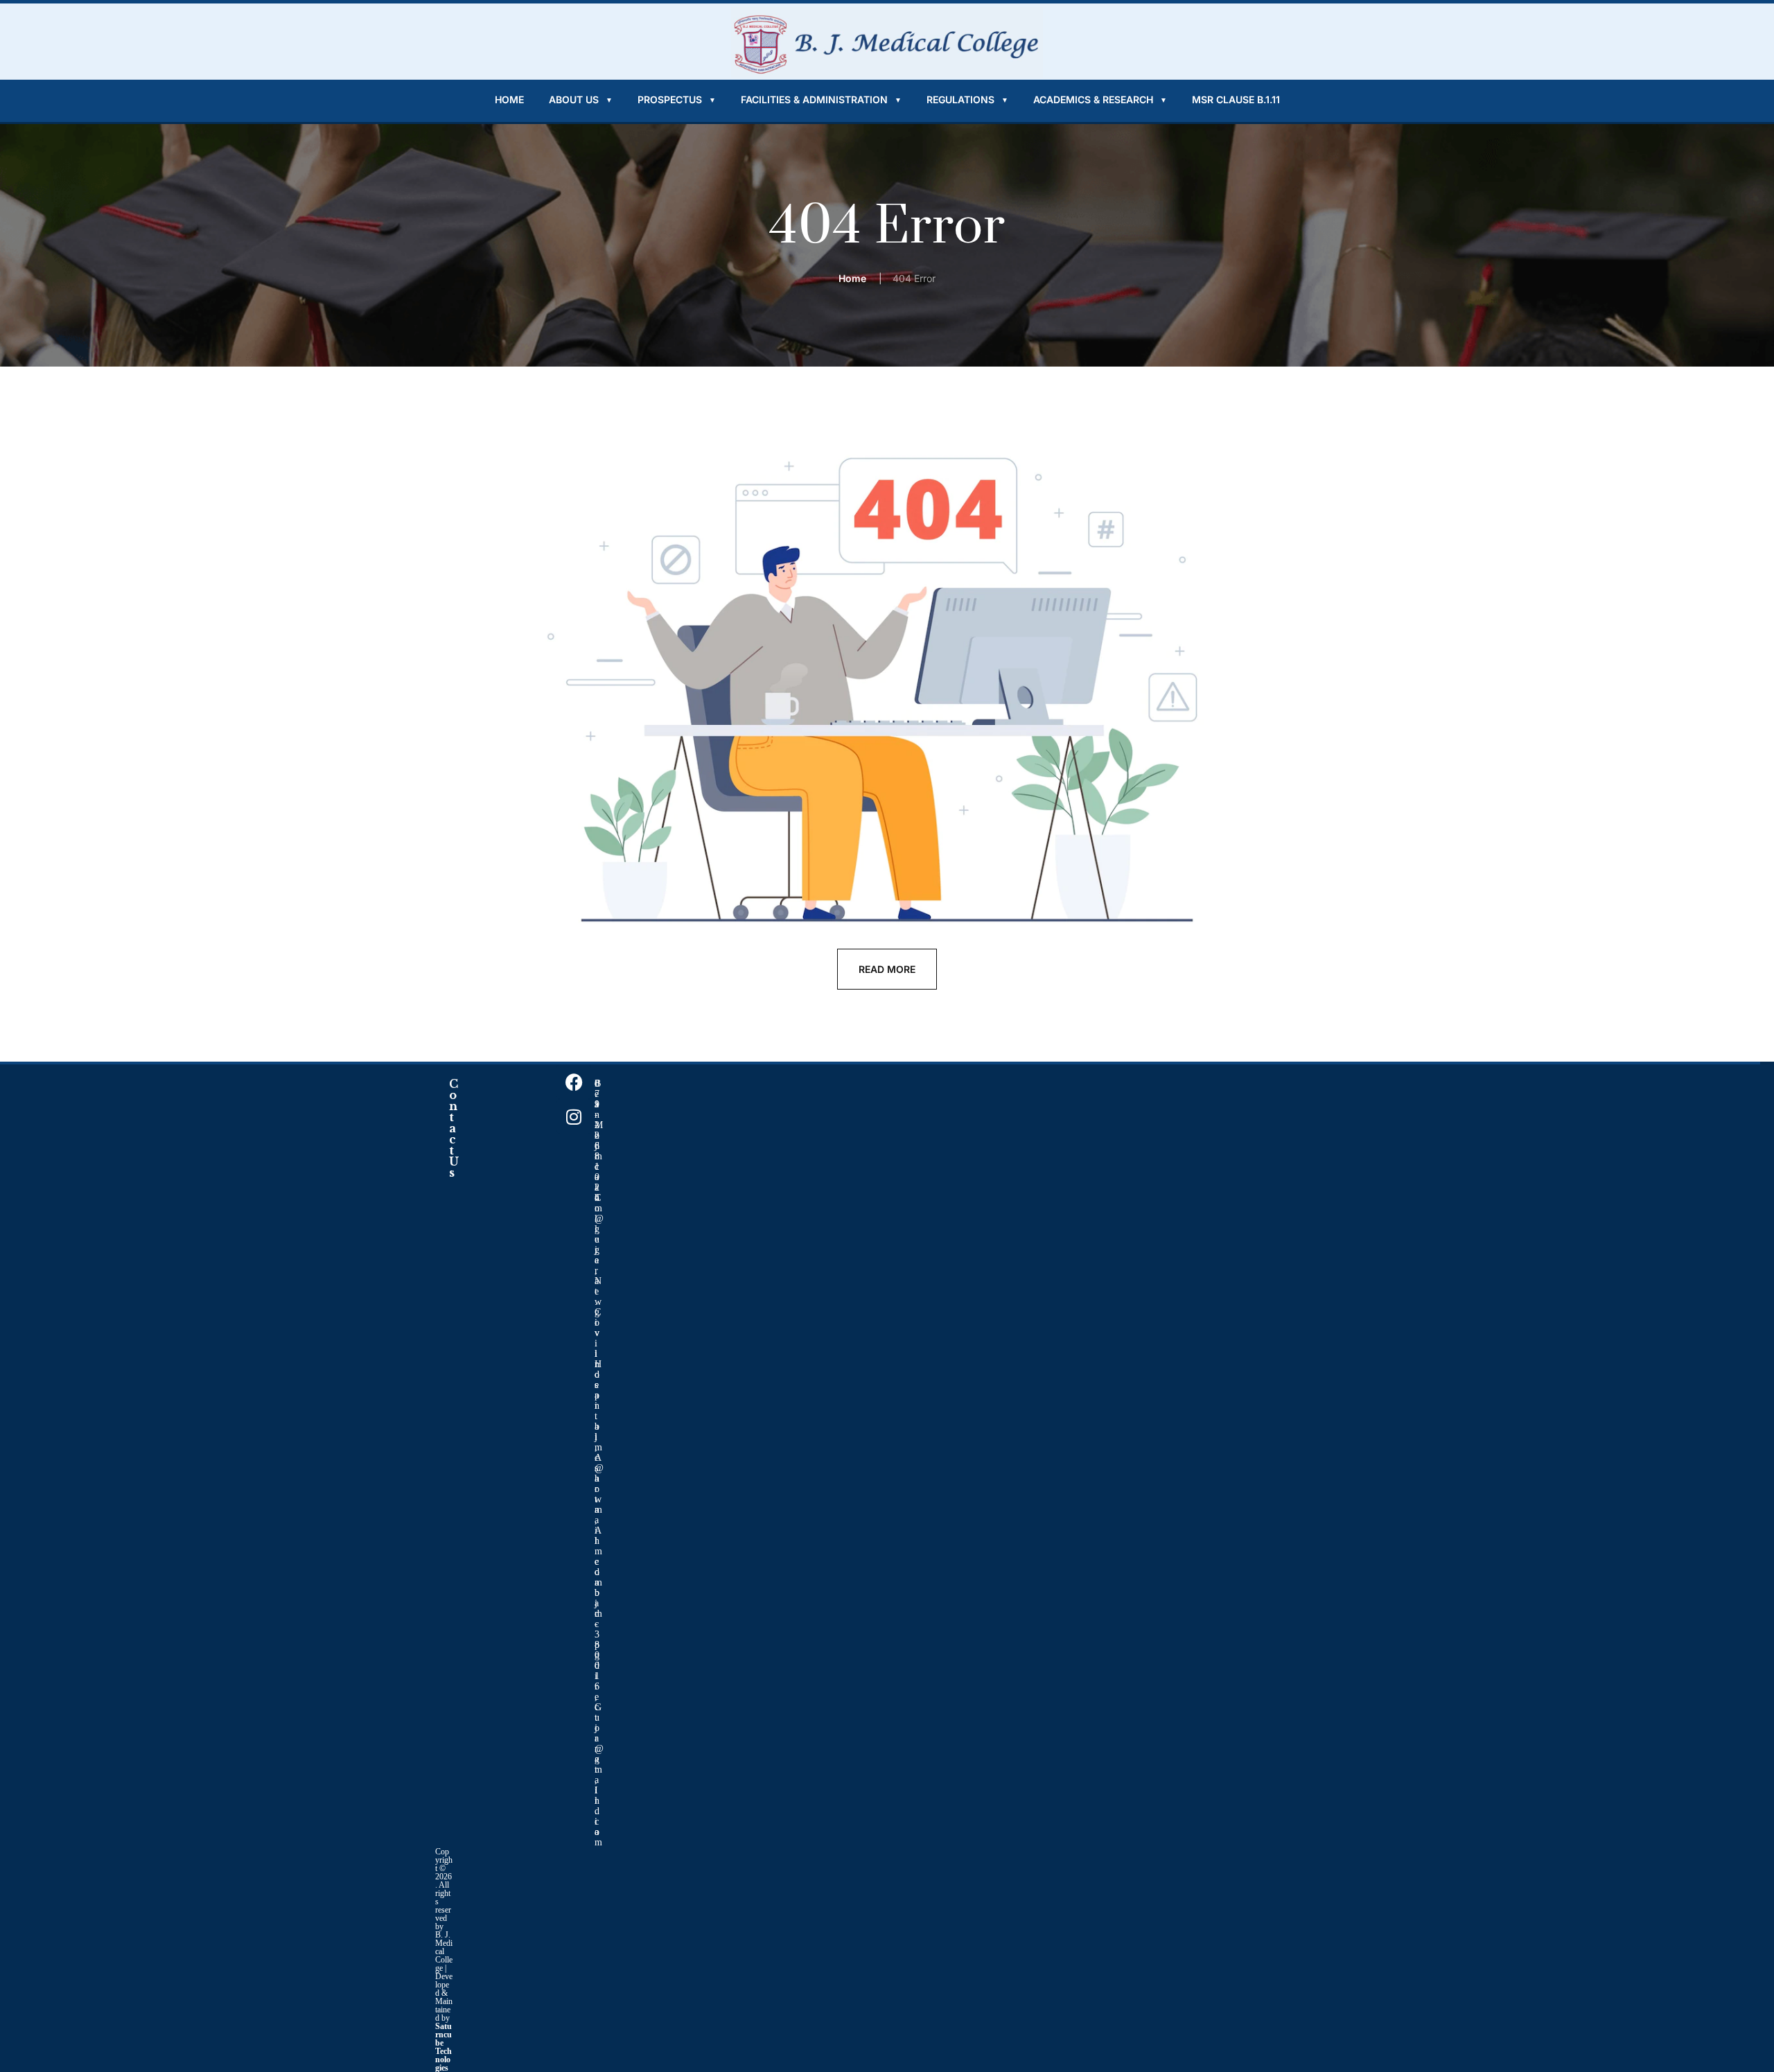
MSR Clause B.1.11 (1236, 99)
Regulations (967, 99)
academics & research (1100, 99)
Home (509, 99)
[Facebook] (574, 1082)
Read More (887, 969)
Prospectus (677, 99)
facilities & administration (821, 99)
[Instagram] (574, 1116)
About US (581, 99)
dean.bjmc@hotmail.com (599, 1478)
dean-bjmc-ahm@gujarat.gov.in (599, 1224)
